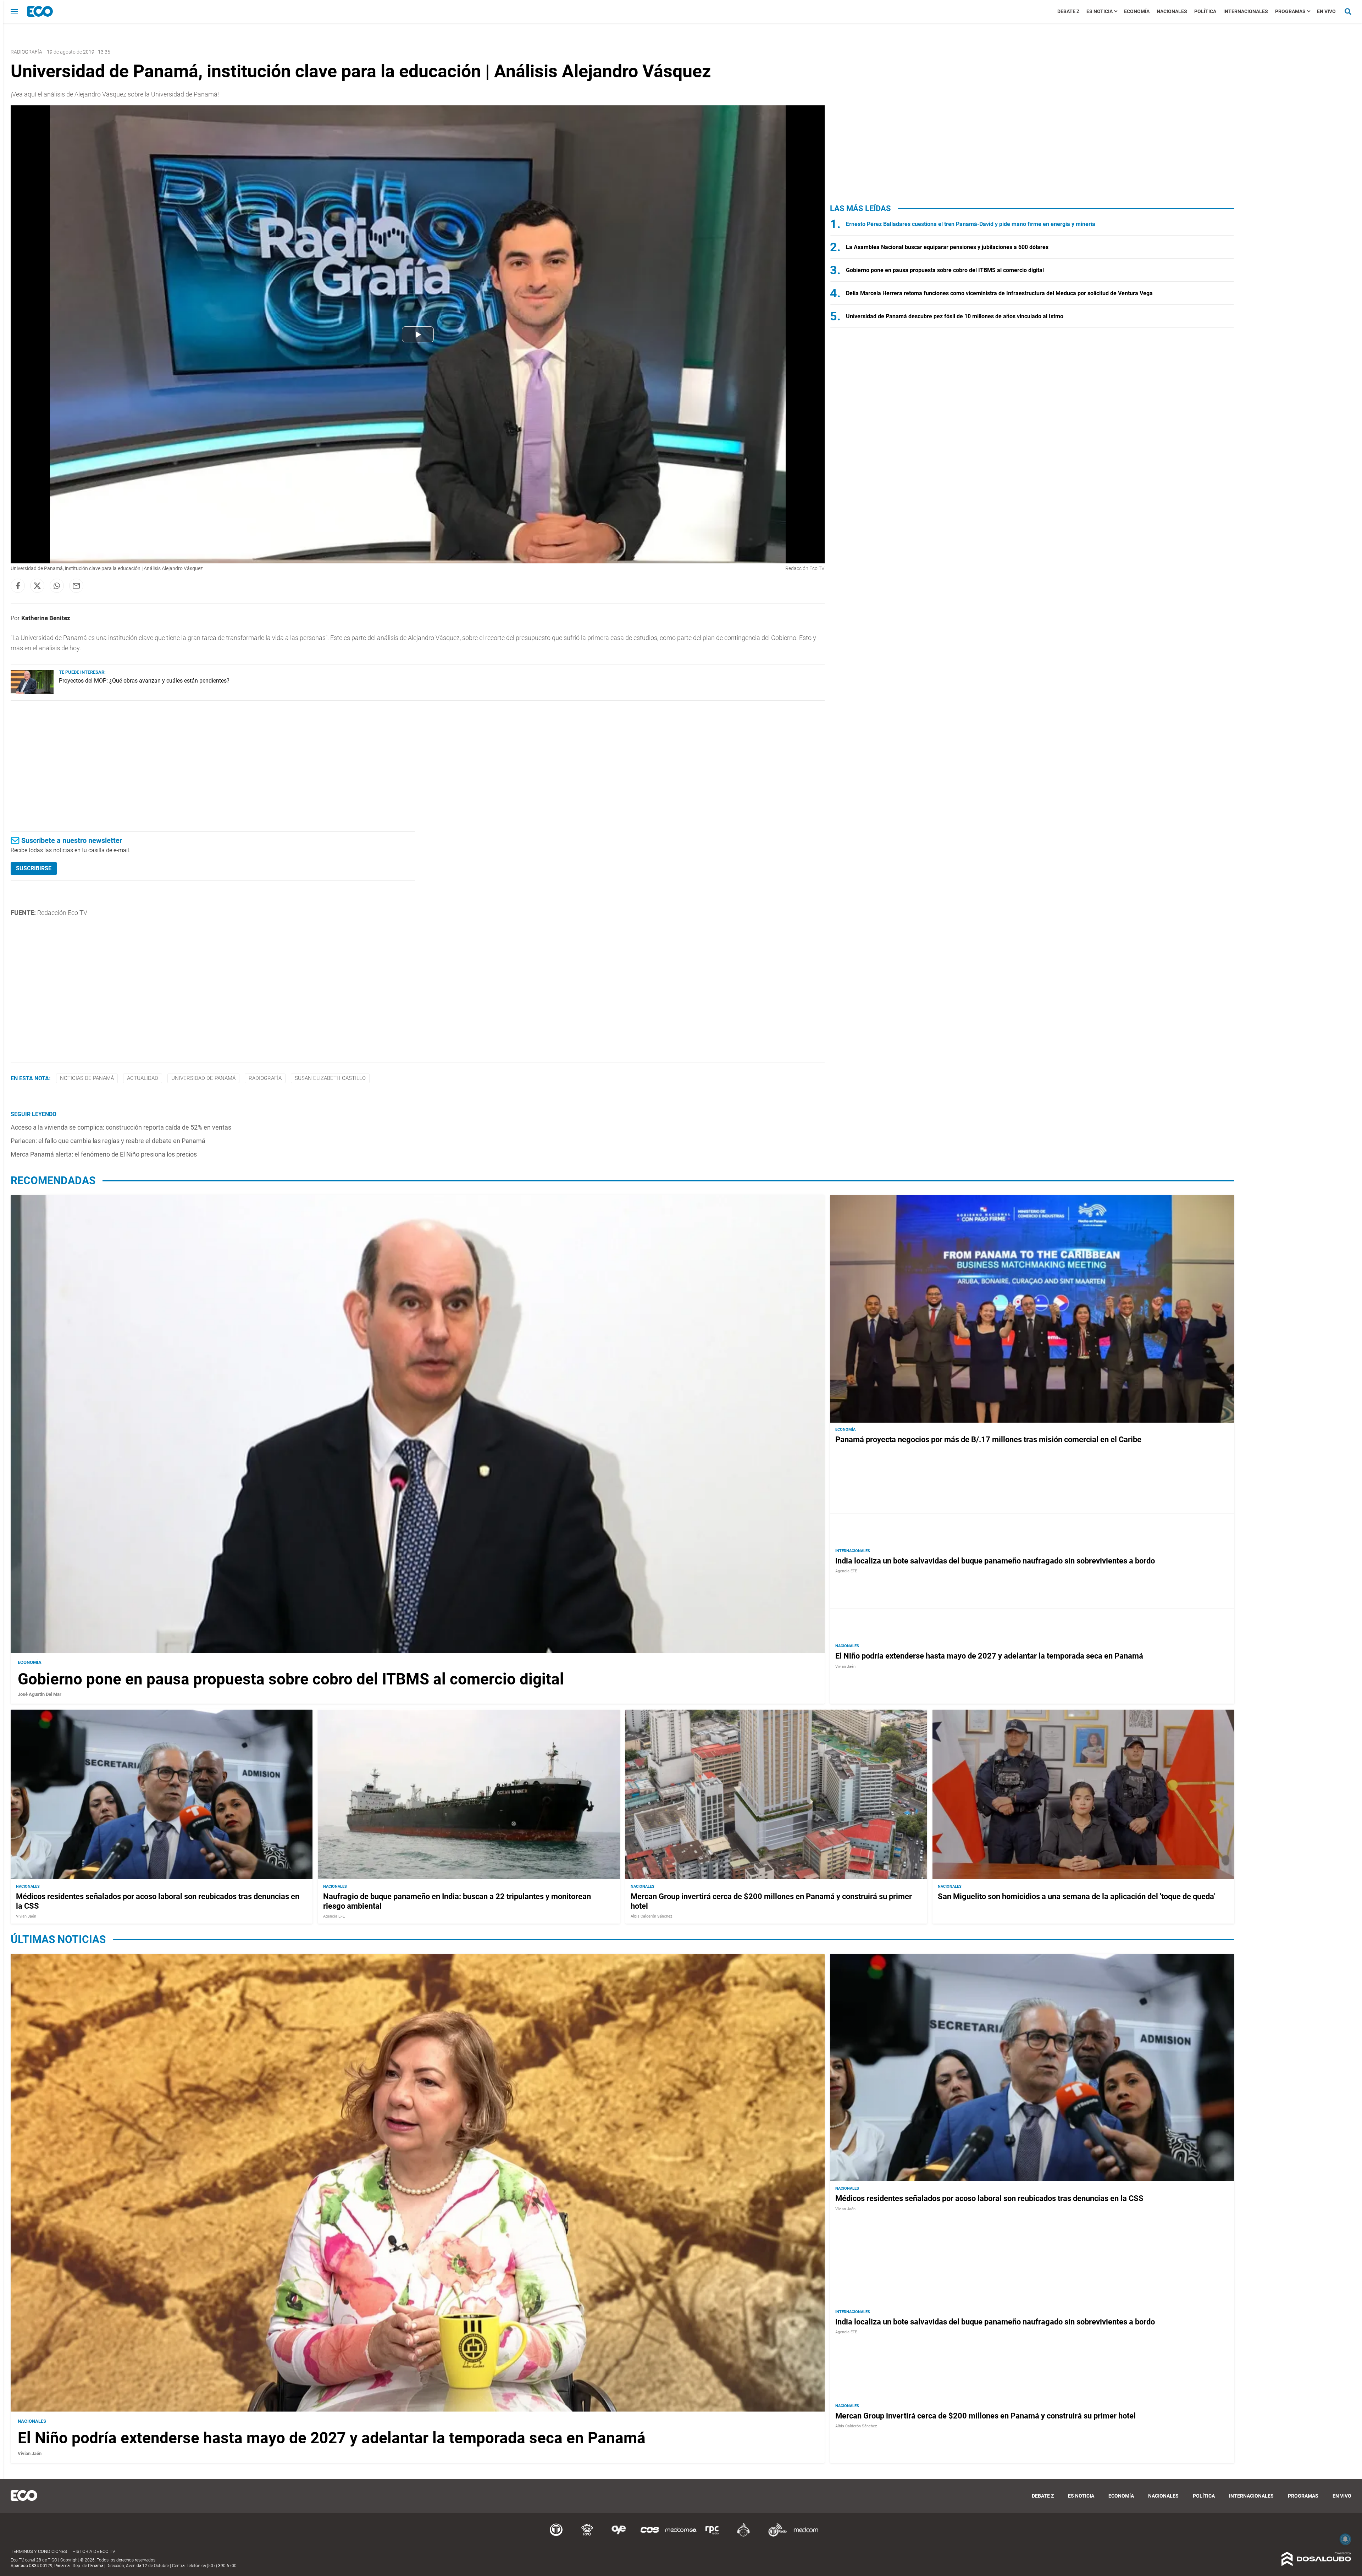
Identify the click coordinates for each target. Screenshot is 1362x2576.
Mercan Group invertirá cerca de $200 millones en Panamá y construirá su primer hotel (985, 2415)
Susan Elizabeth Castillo (330, 1078)
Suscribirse (34, 868)
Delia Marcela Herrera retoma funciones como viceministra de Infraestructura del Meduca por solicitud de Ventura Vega (999, 293)
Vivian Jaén (845, 1667)
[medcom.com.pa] (806, 2535)
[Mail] (76, 586)
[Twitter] (37, 586)
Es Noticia (1100, 11)
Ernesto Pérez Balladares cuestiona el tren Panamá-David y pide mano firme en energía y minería (971, 224)
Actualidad (143, 1078)
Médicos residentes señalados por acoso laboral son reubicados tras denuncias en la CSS (989, 2198)
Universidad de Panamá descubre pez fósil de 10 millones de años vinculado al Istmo (955, 316)
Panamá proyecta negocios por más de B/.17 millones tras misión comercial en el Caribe (988, 1440)
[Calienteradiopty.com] (743, 2535)
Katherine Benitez (46, 618)
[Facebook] (18, 586)
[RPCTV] (587, 2535)
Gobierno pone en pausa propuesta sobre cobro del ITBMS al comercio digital (945, 270)
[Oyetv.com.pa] (619, 2535)
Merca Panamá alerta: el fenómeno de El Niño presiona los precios (104, 1154)
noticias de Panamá (87, 1078)
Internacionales (1246, 11)
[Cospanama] (650, 2535)
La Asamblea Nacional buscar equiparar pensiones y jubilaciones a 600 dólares (947, 247)
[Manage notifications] (1345, 2539)
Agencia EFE (846, 1571)
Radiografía (26, 52)
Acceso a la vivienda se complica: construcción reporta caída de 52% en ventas (121, 1127)
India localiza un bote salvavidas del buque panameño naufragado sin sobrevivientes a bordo (995, 1561)
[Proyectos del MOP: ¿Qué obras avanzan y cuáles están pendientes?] (32, 692)
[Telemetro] (556, 2535)
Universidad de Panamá (203, 1078)
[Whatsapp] (57, 586)
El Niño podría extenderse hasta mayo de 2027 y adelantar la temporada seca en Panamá (989, 1656)
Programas (1290, 11)
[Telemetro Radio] (775, 2535)
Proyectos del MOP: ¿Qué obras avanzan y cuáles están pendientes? (144, 681)
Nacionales (1172, 11)
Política (1205, 11)
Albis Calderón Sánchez (651, 1916)
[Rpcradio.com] (712, 2535)
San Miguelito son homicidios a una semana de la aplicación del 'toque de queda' (1077, 1896)
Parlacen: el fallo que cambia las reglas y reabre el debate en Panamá (108, 1141)
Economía (1137, 11)
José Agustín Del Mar (40, 1695)
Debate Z (1068, 11)
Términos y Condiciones (39, 2551)
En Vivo (1326, 11)
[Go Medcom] (681, 2535)
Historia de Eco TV (94, 2551)
